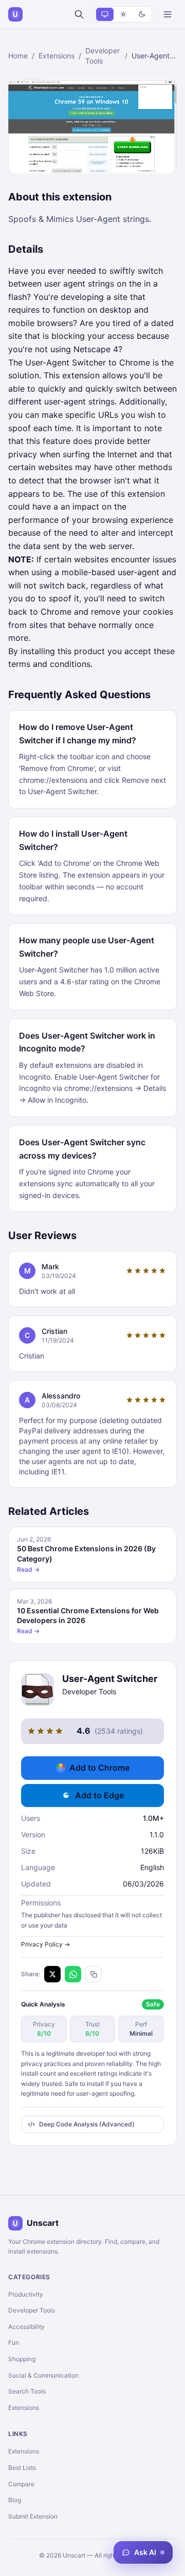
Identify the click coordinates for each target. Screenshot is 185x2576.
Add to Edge (99, 1795)
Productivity (26, 2294)
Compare (21, 2484)
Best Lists (22, 2468)
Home (18, 56)
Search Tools (27, 2391)
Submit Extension (33, 2516)
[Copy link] (94, 1974)
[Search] (79, 14)
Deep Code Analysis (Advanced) (87, 2124)
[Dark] (142, 14)
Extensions (57, 56)
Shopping (22, 2359)
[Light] (123, 14)
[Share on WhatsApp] (73, 1974)
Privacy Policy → (45, 1944)
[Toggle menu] (168, 14)
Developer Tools (103, 56)
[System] (105, 14)
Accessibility (26, 2327)
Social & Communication (43, 2375)
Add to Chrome (99, 1768)
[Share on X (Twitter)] (52, 1974)
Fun (14, 2342)
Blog (15, 2500)
